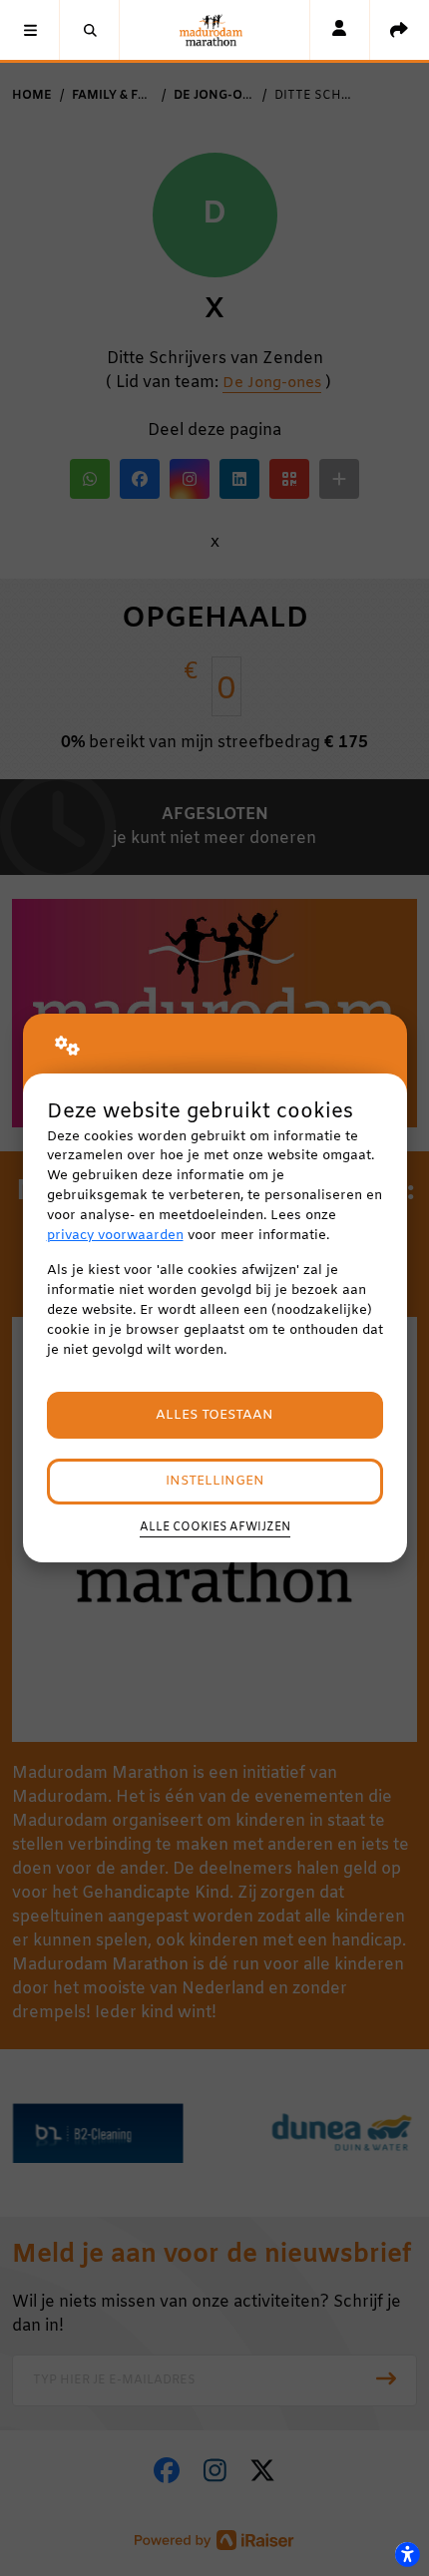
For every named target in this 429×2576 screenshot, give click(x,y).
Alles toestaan (214, 1415)
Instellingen (215, 1481)
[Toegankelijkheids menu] (407, 2554)
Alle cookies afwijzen (215, 1527)
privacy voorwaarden (115, 1236)
